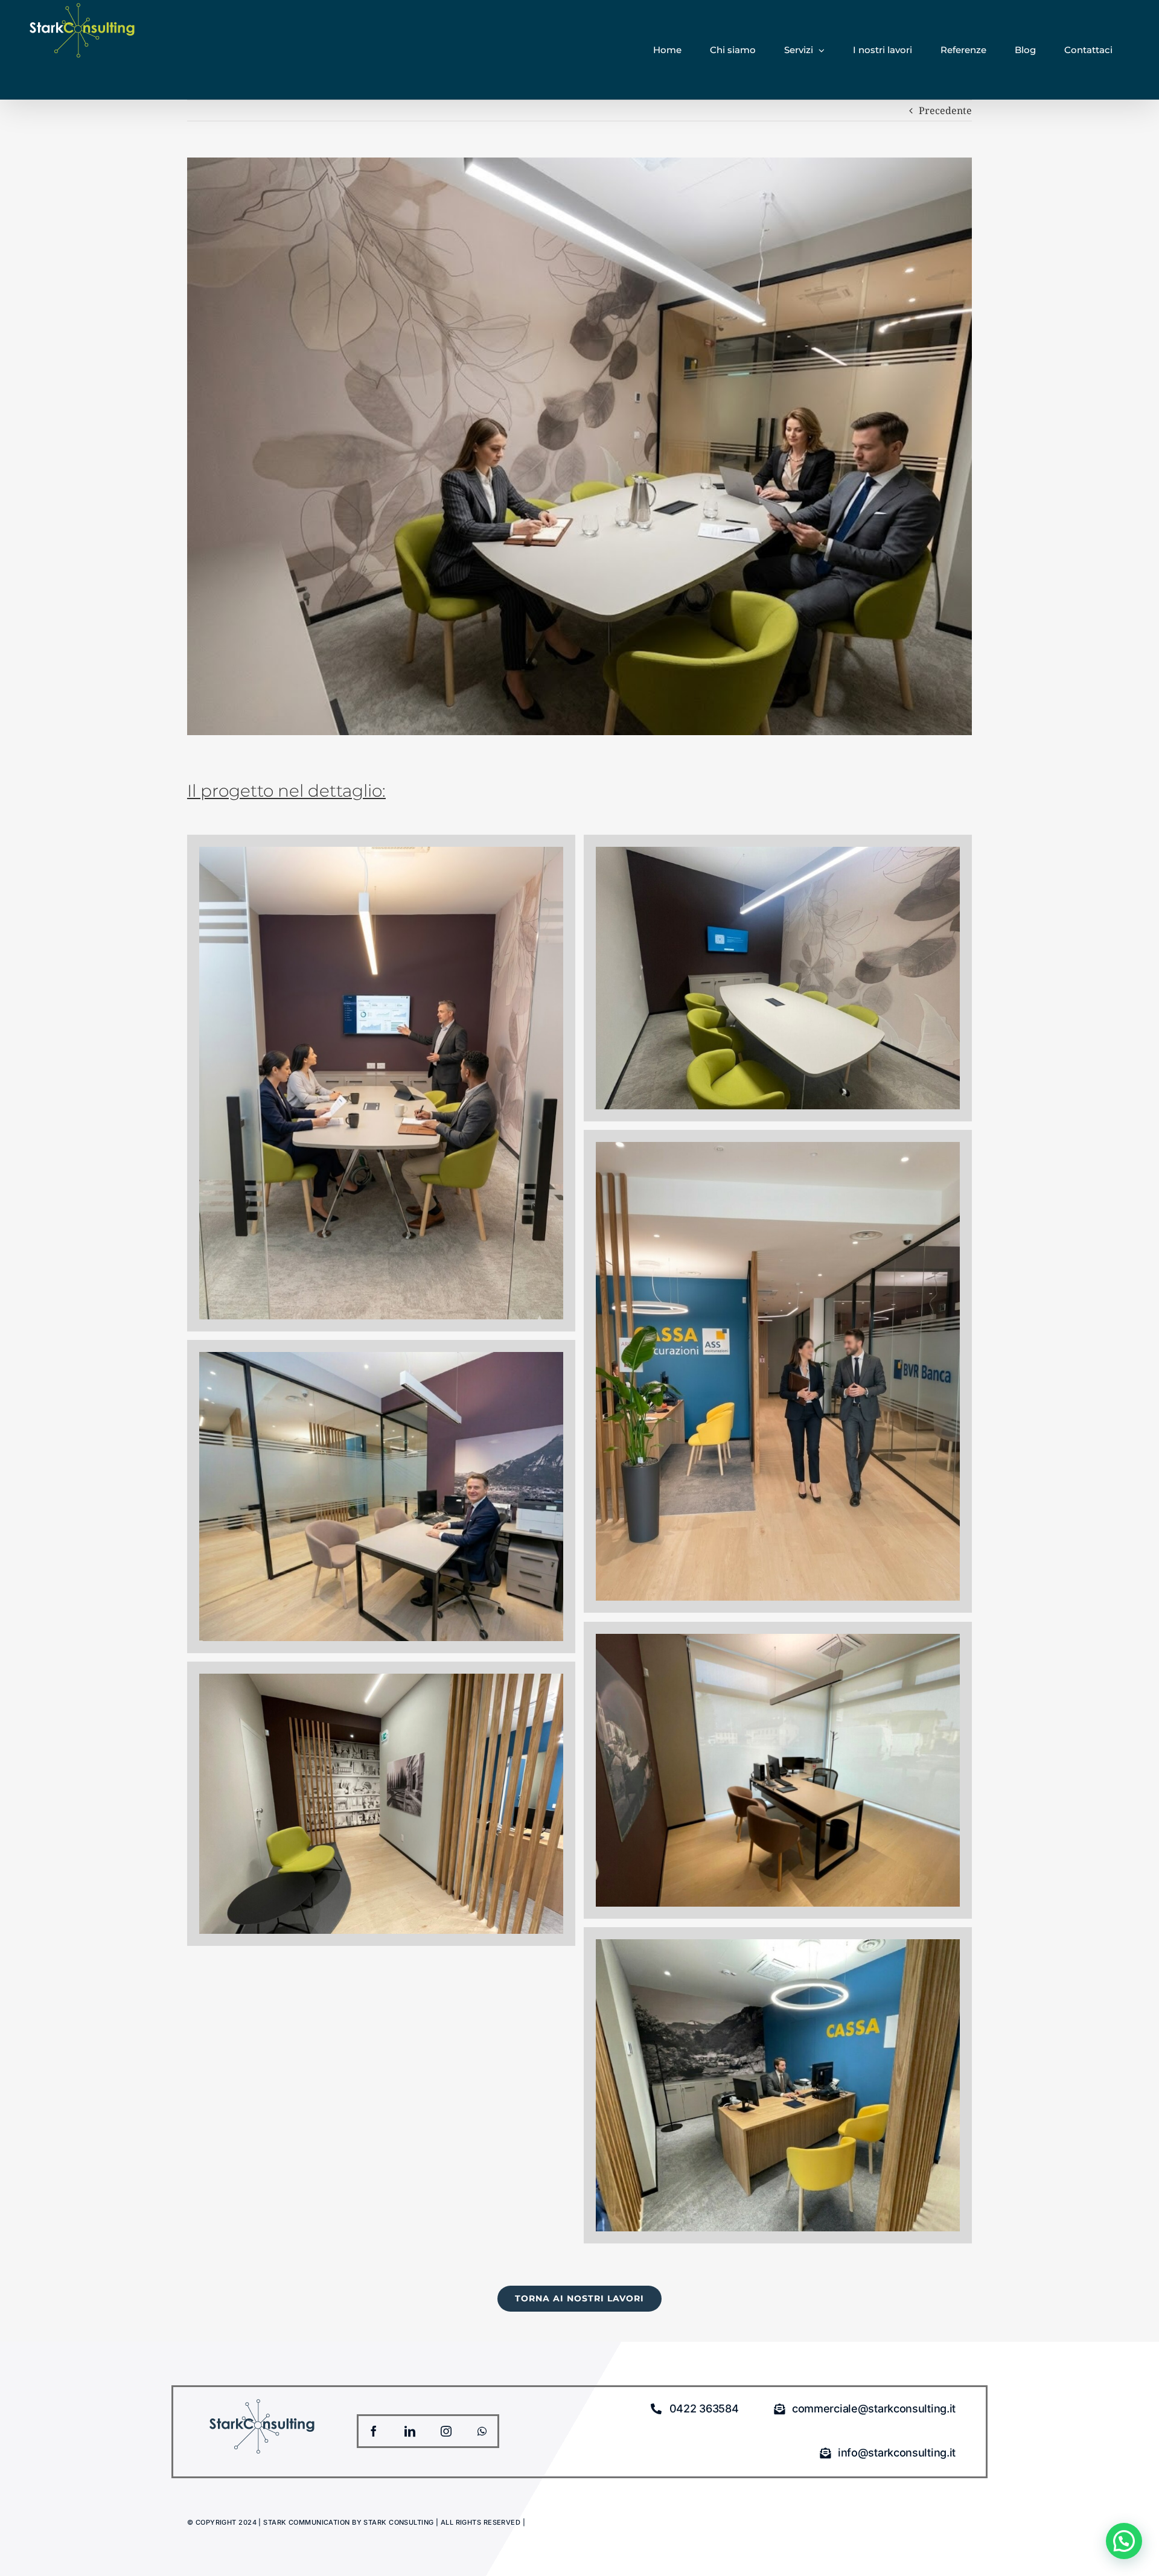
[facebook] (374, 2431)
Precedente (945, 110)
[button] (1124, 2541)
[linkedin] (410, 2431)
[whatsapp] (482, 2431)
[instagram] (446, 2431)
